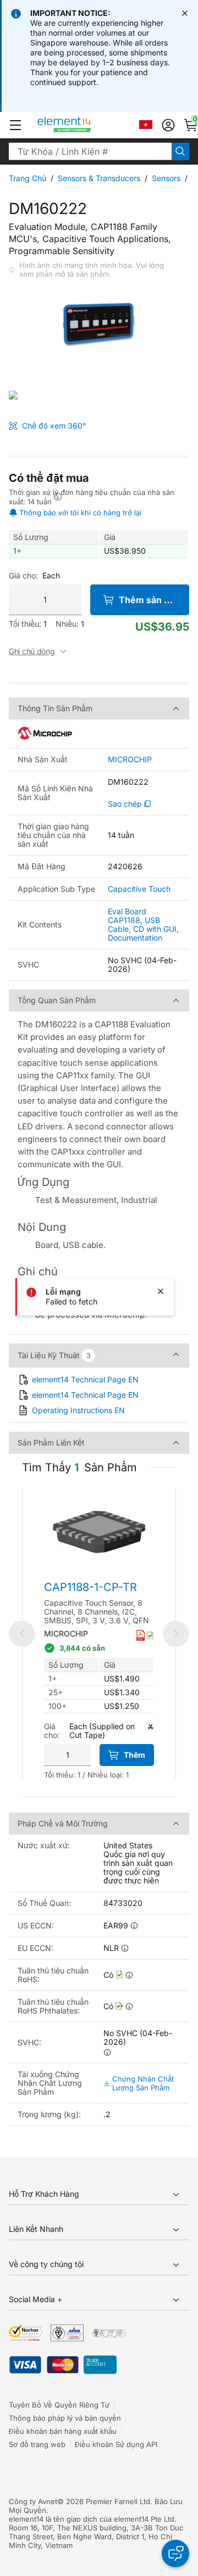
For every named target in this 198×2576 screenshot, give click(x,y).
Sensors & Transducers (99, 178)
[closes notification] (185, 13)
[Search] (180, 151)
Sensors (166, 178)
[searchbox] (90, 151)
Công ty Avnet (33, 2501)
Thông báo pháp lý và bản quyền (65, 2418)
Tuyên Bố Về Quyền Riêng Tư (59, 2405)
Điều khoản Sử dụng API (116, 2444)
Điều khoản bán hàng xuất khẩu (63, 2431)
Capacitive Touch (139, 889)
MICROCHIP (130, 760)
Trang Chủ (28, 178)
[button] (15, 125)
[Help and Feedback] (175, 2553)
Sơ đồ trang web (37, 2444)
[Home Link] (85, 125)
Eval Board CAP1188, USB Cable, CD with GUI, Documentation (143, 924)
